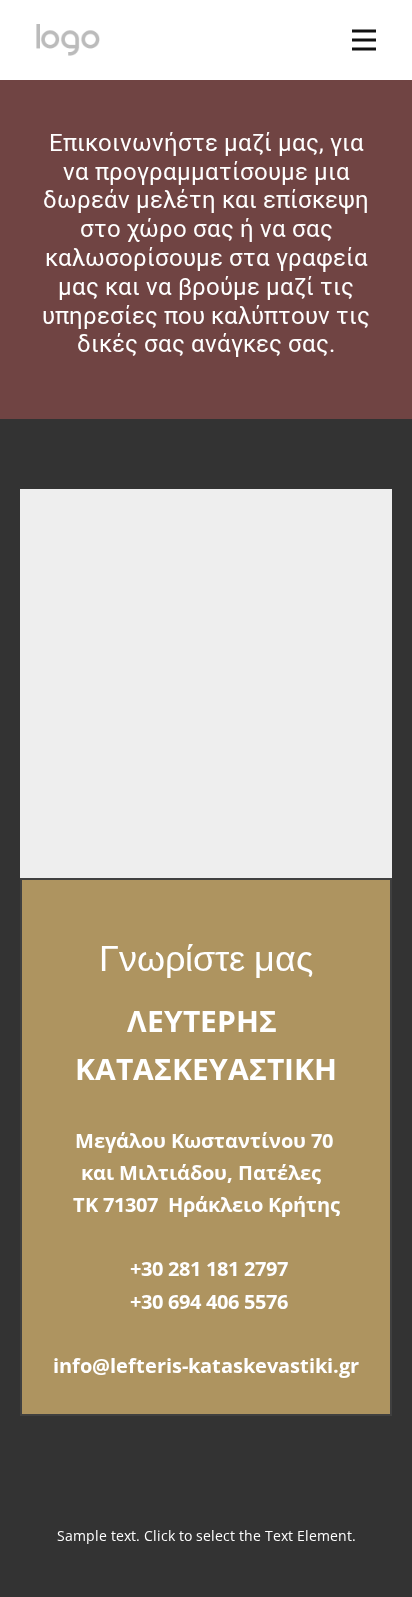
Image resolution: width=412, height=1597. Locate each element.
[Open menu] (364, 40)
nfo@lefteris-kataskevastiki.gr (209, 1365)
